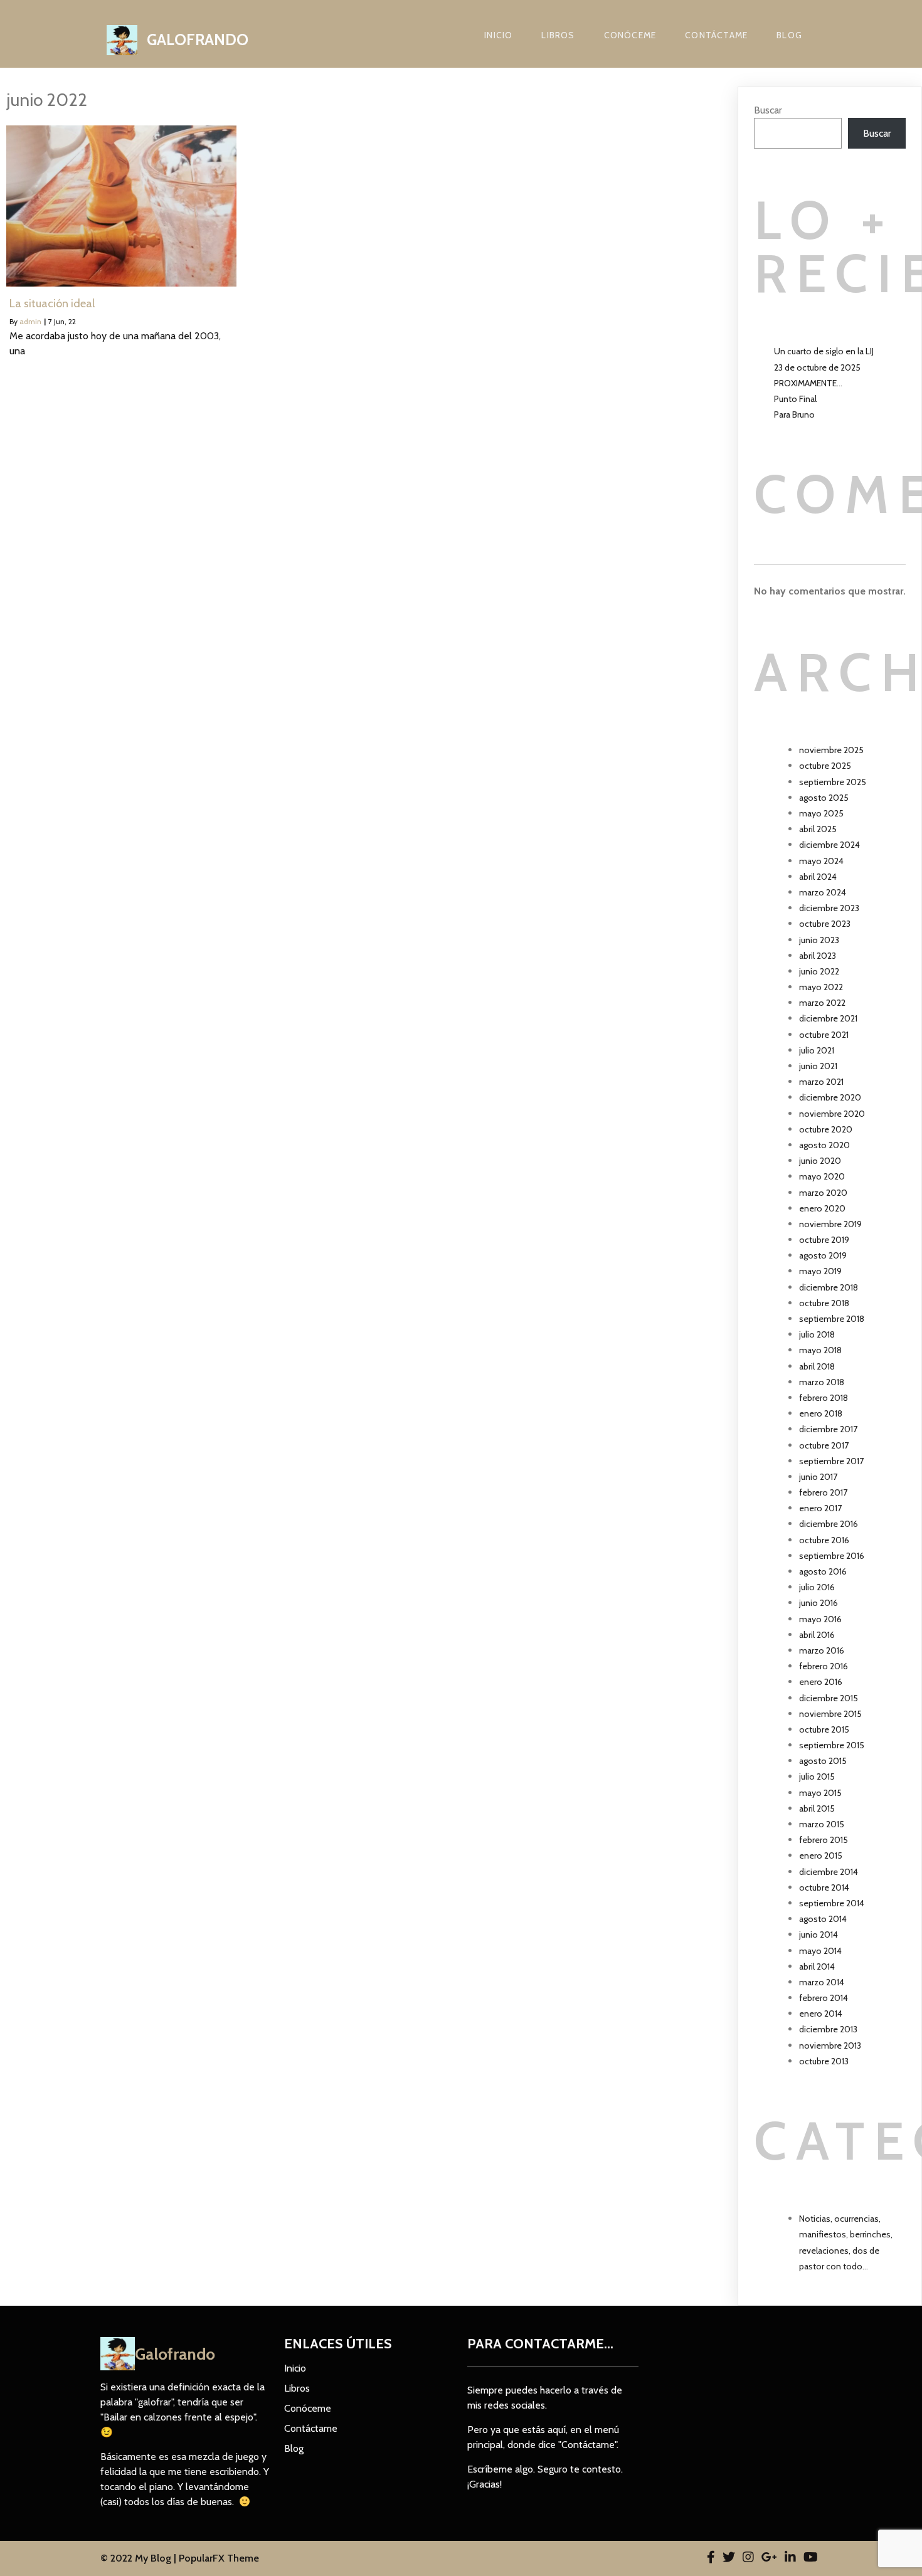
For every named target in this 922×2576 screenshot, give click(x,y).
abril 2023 (818, 956)
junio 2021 (818, 1066)
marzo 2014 (822, 1982)
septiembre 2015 (832, 1745)
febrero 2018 (824, 1398)
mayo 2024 (821, 861)
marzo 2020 (823, 1193)
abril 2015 (817, 1808)
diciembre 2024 (829, 845)
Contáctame (716, 35)
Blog (789, 35)
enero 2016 (821, 1682)
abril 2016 (817, 1635)
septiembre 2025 (833, 782)
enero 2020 (822, 1208)
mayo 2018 (820, 1350)
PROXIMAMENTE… (808, 383)
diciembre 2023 (829, 908)
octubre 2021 (824, 1035)
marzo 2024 (823, 892)
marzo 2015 (822, 1824)
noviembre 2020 (832, 1114)
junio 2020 (820, 1161)
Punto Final (795, 399)
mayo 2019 (820, 1271)
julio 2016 (817, 1587)
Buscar (768, 110)
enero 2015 (821, 1855)
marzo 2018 (822, 1382)
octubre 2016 (824, 1540)
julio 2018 (817, 1334)
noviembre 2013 (830, 2045)
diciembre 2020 (830, 1097)
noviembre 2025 (831, 750)
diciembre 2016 (829, 1524)
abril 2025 (818, 829)
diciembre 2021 (828, 1018)
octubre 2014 (824, 1887)
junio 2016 (819, 1603)
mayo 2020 (822, 1176)
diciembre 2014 (829, 1872)
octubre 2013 (824, 2061)
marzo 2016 (822, 1650)
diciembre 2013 (828, 2029)
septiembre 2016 (832, 1556)
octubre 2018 (824, 1303)
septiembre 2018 (832, 1319)
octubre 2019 (824, 1240)
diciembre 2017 (828, 1429)
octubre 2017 (824, 1445)
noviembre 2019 (830, 1224)
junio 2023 (819, 940)
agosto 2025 (824, 798)
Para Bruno (794, 414)
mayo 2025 (821, 813)
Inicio (498, 35)
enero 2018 (821, 1413)
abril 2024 (818, 877)
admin (30, 321)
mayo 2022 (821, 987)
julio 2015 (817, 1776)
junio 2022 (819, 971)
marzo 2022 (822, 1003)
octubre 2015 (824, 1729)
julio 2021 (817, 1050)
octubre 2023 (825, 924)
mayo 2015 (820, 1793)
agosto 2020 (824, 1145)
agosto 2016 (823, 1571)
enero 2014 (821, 2014)
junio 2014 (819, 1935)
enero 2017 (820, 1508)
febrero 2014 (824, 1998)
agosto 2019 (823, 1255)
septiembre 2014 (832, 1903)
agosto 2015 (823, 1761)
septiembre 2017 (831, 1461)
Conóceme (630, 35)
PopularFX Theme (219, 2558)
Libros (558, 35)
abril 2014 (817, 1966)
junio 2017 (818, 1477)
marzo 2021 (821, 1082)
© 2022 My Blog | (140, 2558)
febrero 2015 (824, 1840)
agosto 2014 (823, 1919)
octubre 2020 (826, 1129)
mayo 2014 (820, 1951)
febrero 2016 (824, 1666)
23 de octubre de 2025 (817, 367)
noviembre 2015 (830, 1714)
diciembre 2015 (829, 1698)
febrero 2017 (823, 1492)
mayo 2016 (820, 1619)
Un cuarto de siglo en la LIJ (824, 351)
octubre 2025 (825, 766)
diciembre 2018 (829, 1287)
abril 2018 (817, 1366)
